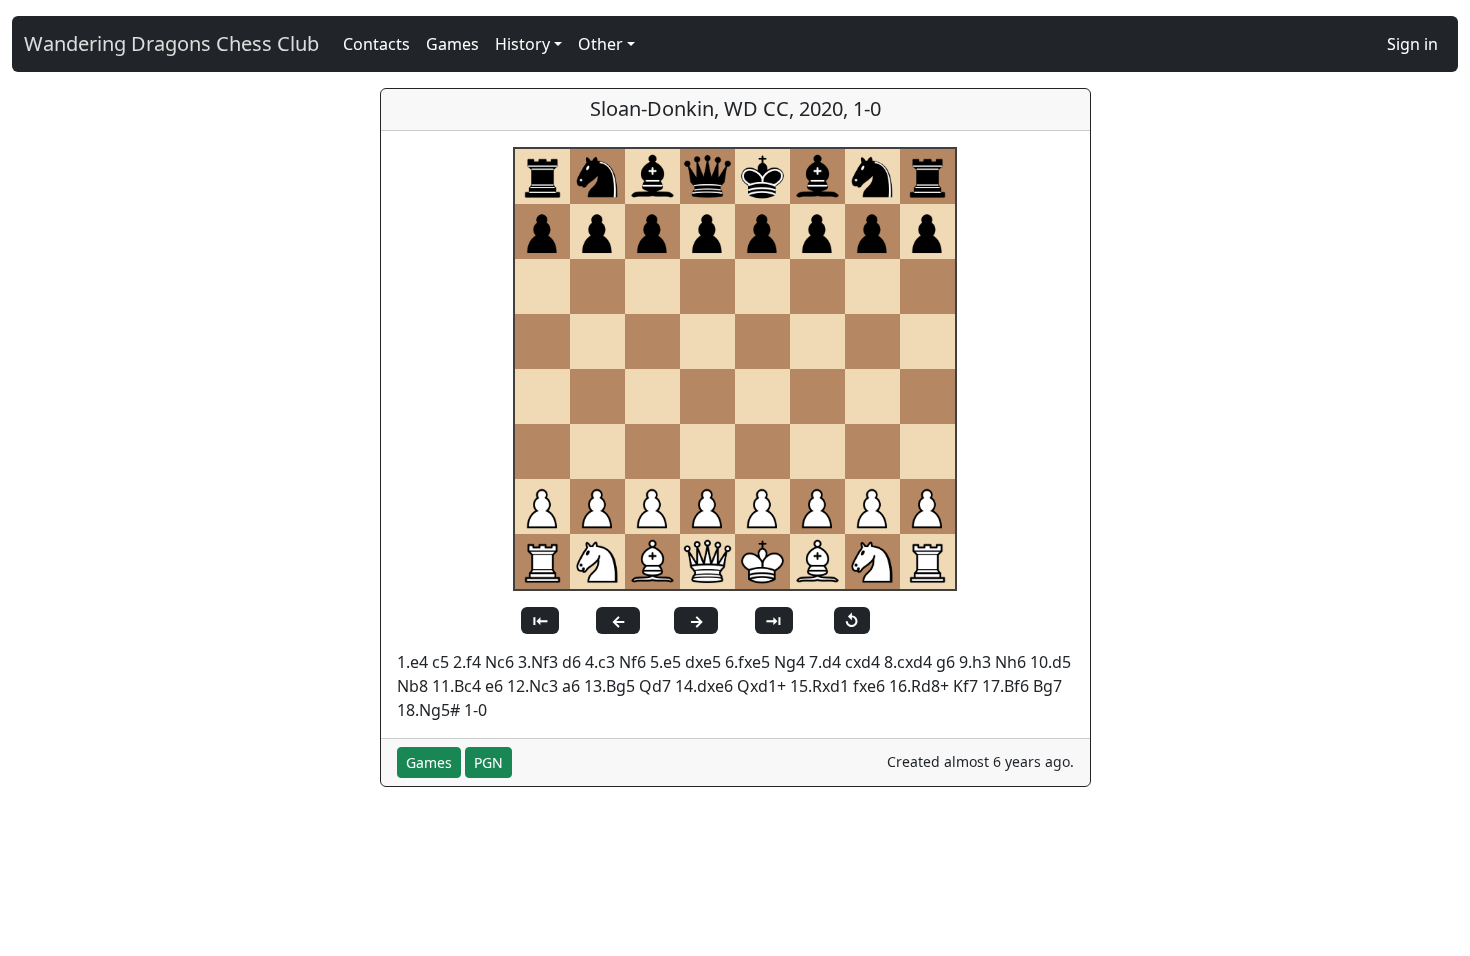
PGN (488, 762)
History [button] (522, 44)
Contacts (376, 44)
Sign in (1412, 44)
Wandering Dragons (171, 43)
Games (452, 44)
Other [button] (600, 44)
